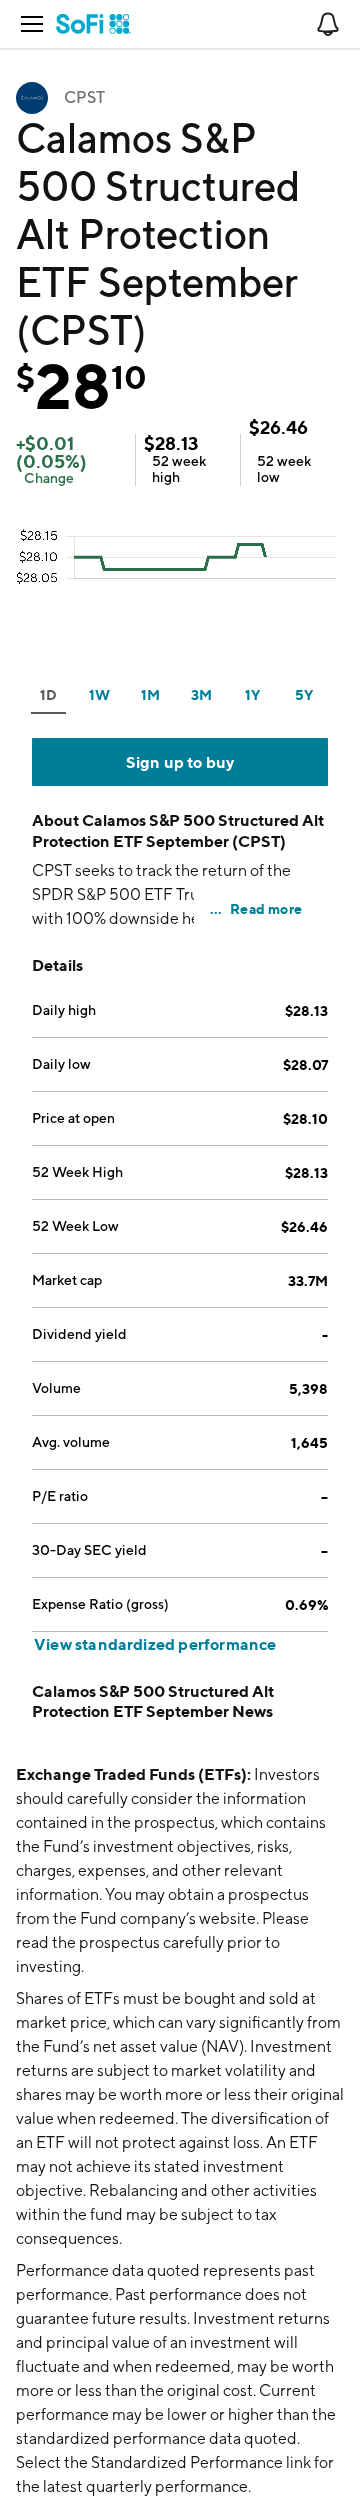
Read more (266, 908)
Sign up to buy (180, 762)
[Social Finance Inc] (93, 24)
